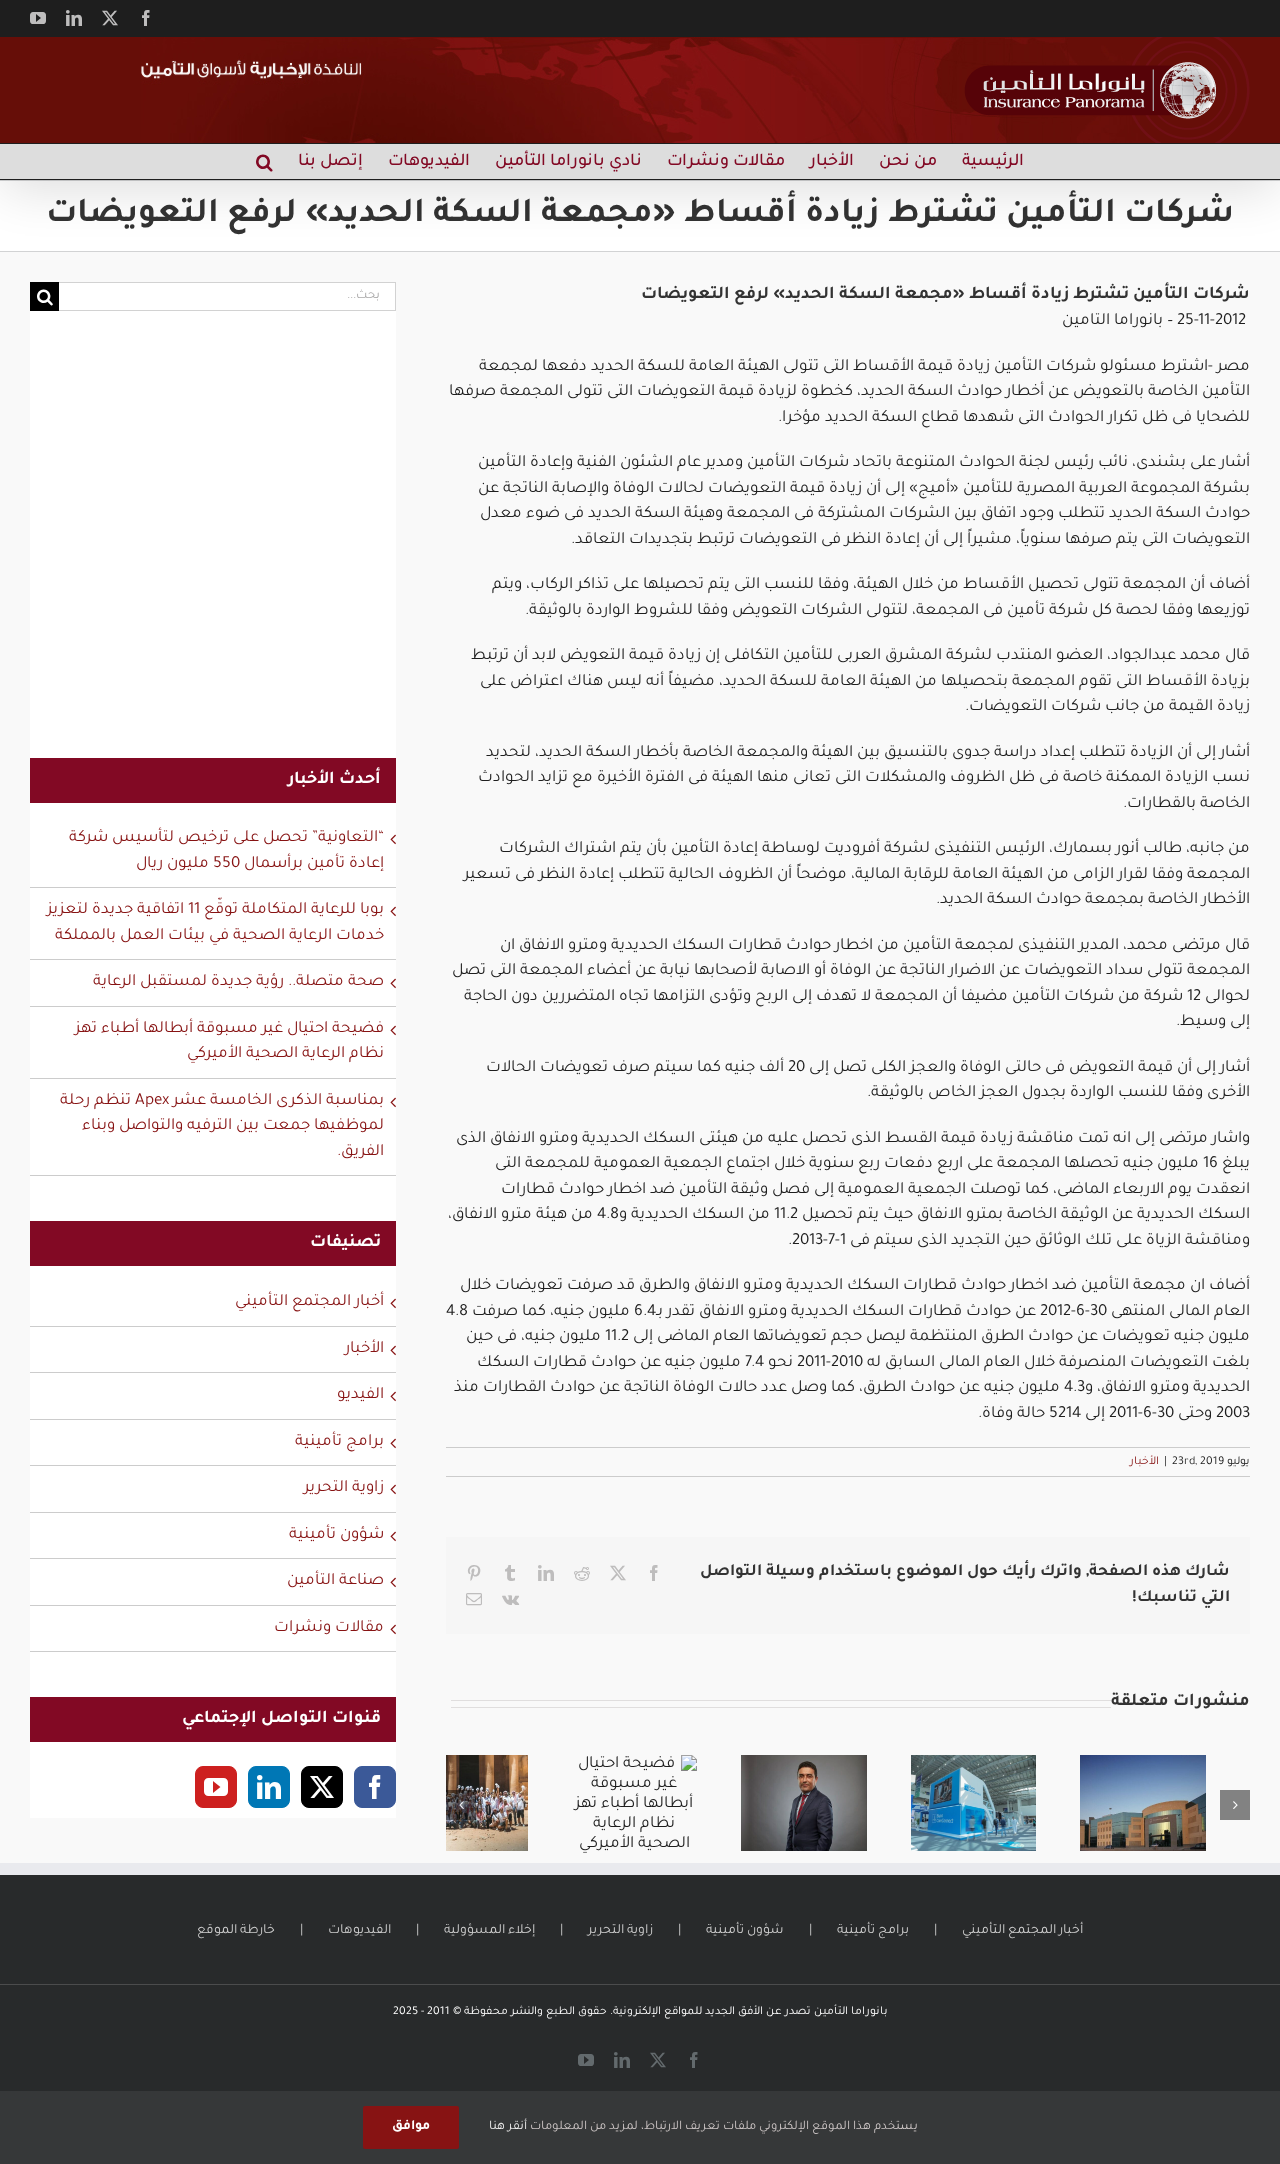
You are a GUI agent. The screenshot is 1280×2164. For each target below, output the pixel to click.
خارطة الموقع (236, 1931)
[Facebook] (375, 1787)
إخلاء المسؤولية (489, 1931)
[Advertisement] (213, 547)
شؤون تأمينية (336, 1535)
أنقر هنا (508, 2127)
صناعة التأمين (335, 1581)
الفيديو (360, 1395)
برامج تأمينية (339, 1442)
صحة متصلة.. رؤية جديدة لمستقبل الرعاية (238, 982)
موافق (411, 2127)
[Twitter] (322, 1787)
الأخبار (1144, 1462)
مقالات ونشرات (329, 1628)
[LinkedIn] (269, 1787)
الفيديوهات (359, 1931)
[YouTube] (216, 1787)
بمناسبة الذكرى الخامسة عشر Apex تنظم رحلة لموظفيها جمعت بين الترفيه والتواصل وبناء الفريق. (222, 1127)
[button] (264, 161)
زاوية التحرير (344, 1488)
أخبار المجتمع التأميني (309, 1302)
